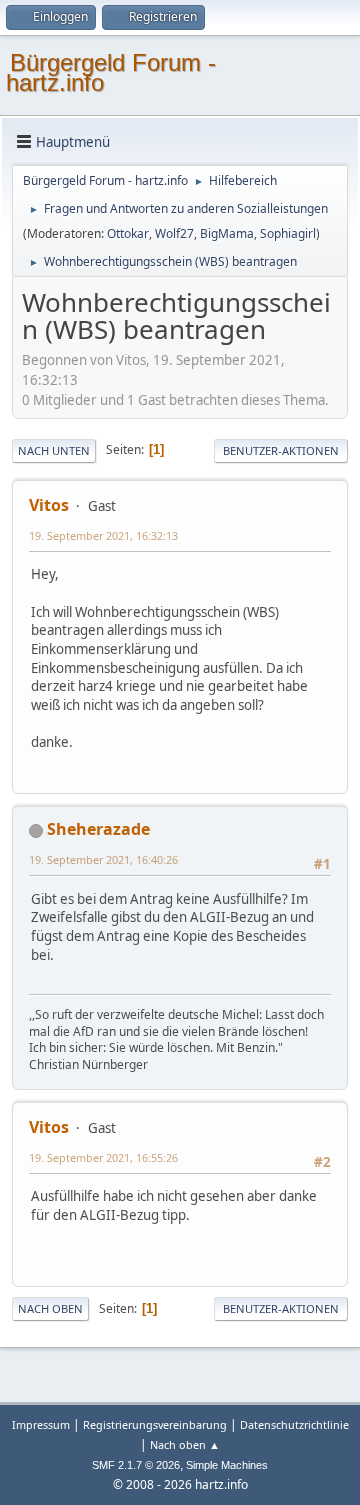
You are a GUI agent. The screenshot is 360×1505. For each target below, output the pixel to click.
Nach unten (54, 450)
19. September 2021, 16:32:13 (103, 535)
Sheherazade (98, 829)
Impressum (42, 1424)
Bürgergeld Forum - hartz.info (111, 72)
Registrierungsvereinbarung (155, 1424)
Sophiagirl (288, 233)
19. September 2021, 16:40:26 (103, 859)
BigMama (227, 233)
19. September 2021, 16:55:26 (103, 1157)
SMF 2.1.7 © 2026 (136, 1465)
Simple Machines (227, 1465)
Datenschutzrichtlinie (294, 1424)
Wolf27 (174, 233)
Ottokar (128, 233)
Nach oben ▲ (185, 1444)
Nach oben (50, 1308)
